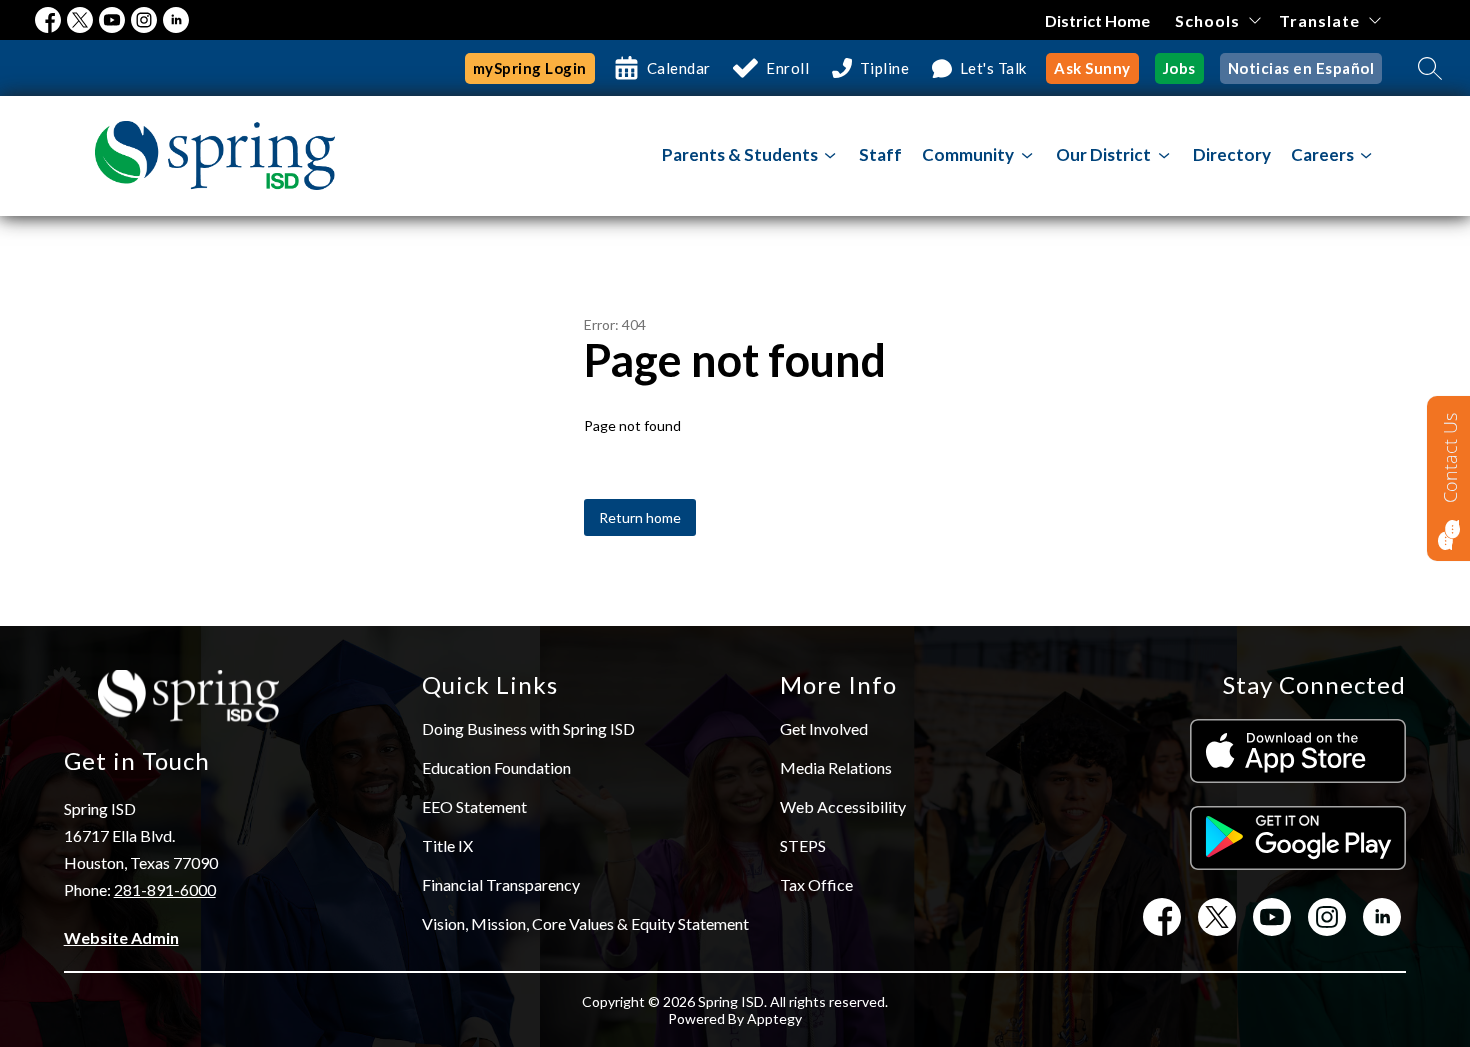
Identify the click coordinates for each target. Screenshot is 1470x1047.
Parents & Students (740, 154)
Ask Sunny (1092, 68)
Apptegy (774, 1018)
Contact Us (1450, 458)
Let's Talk (993, 68)
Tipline (885, 68)
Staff (880, 154)
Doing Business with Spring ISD (528, 728)
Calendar (679, 68)
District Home (1097, 20)
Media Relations (836, 767)
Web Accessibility (843, 806)
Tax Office (816, 884)
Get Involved (824, 728)
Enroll (787, 68)
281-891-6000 (165, 889)
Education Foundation (496, 767)
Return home (640, 517)
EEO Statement (474, 806)
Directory (1232, 154)
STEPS (803, 845)
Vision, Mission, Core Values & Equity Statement (585, 923)
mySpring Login (530, 68)
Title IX (447, 845)
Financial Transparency (501, 884)
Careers (1322, 154)
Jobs (1179, 68)
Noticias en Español (1301, 68)
